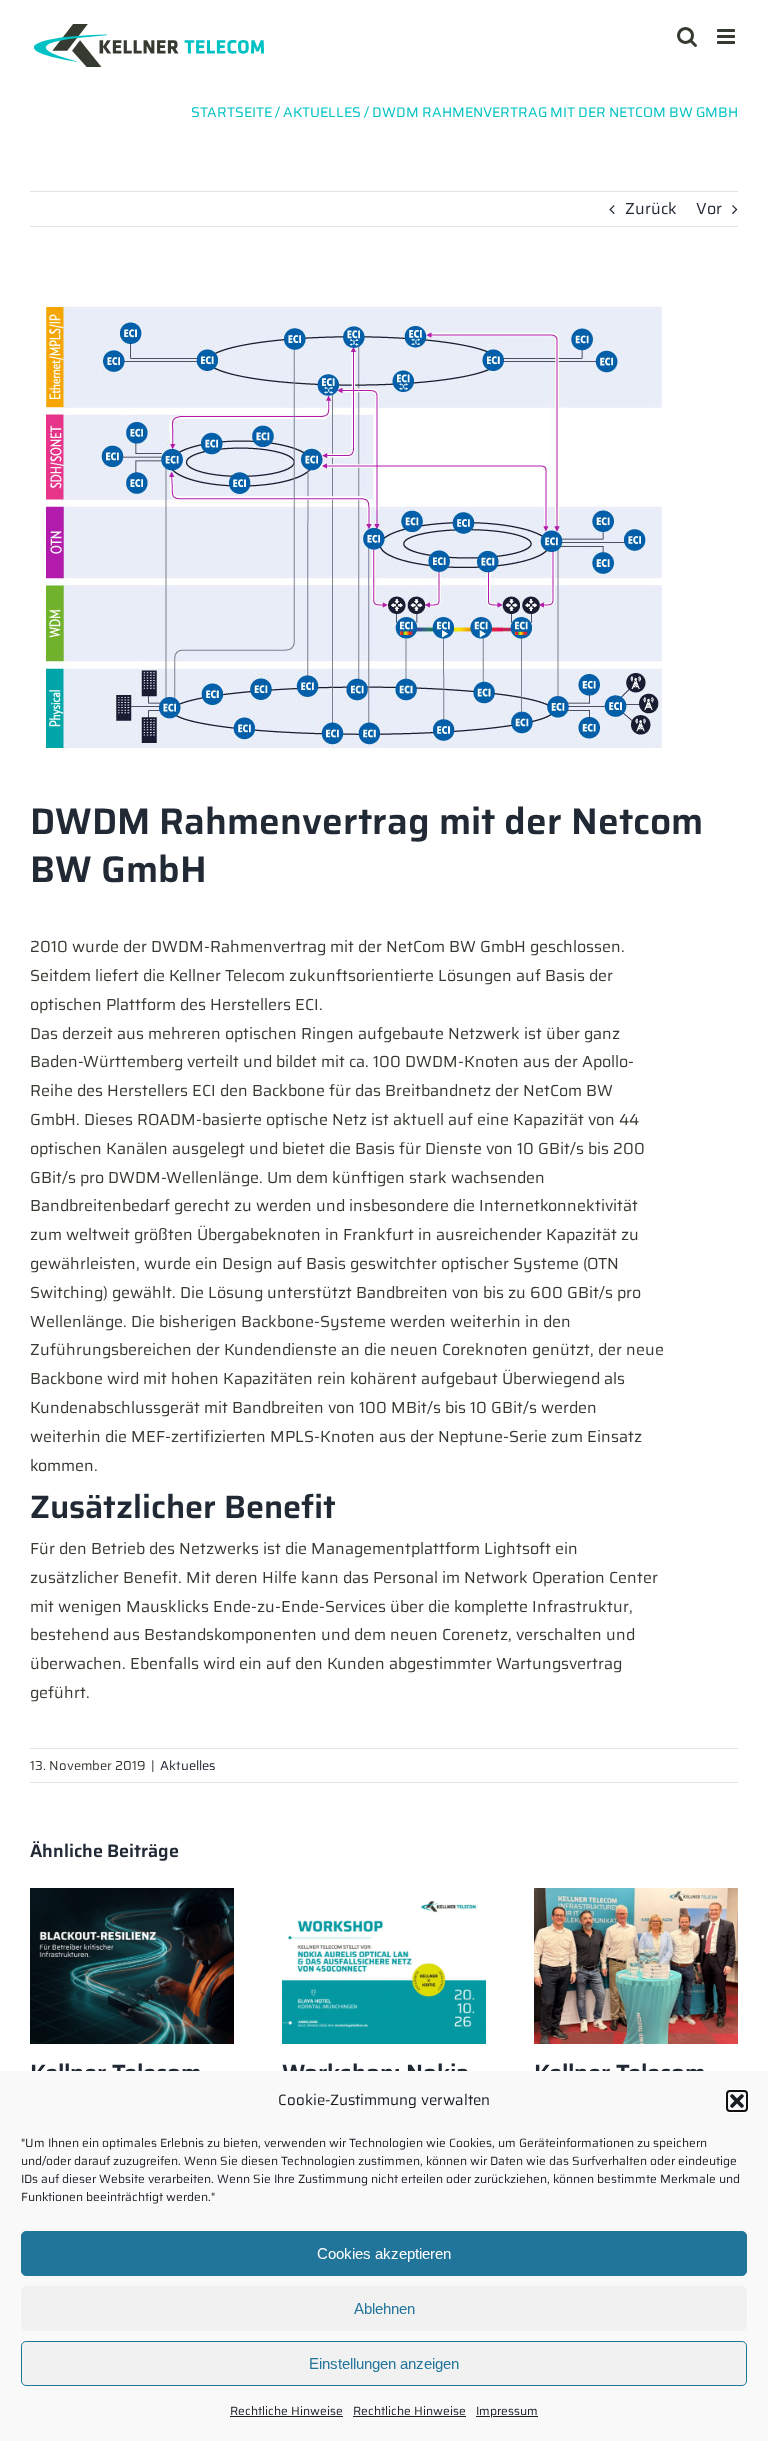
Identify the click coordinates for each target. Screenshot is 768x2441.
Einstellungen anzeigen (384, 2363)
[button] (737, 2101)
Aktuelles (187, 1765)
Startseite (231, 112)
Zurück (651, 208)
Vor (709, 208)
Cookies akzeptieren (384, 2253)
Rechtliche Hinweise (286, 2410)
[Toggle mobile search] (687, 36)
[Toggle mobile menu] (727, 36)
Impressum (507, 2410)
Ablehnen (384, 2308)
